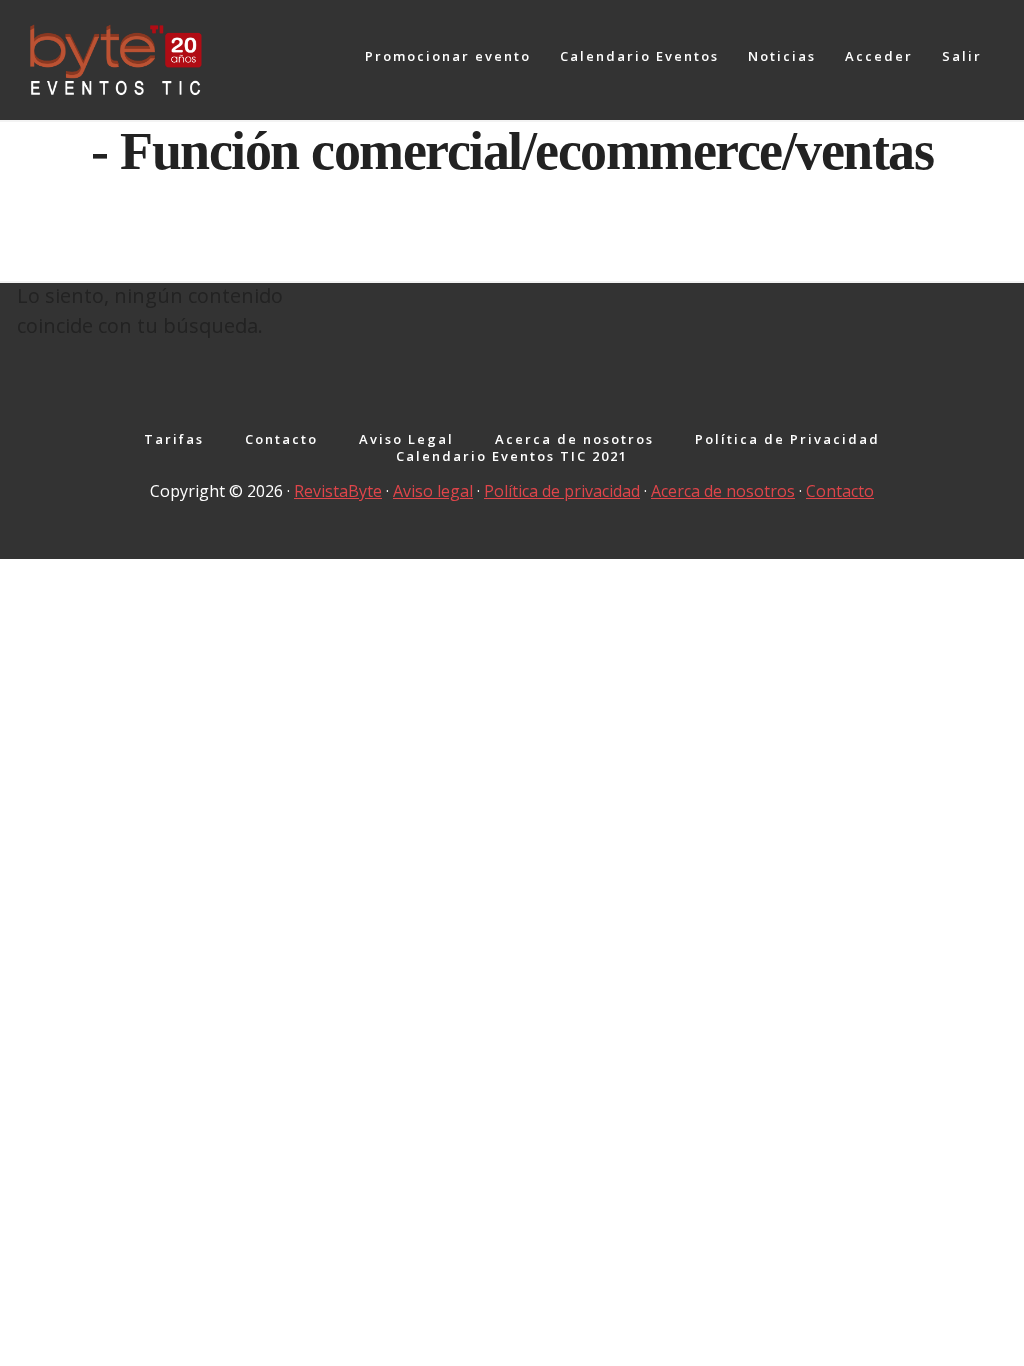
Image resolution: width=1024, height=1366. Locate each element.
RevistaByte (338, 491)
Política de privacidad (562, 491)
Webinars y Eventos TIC (180, 60)
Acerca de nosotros (723, 491)
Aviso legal (433, 491)
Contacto (840, 491)
